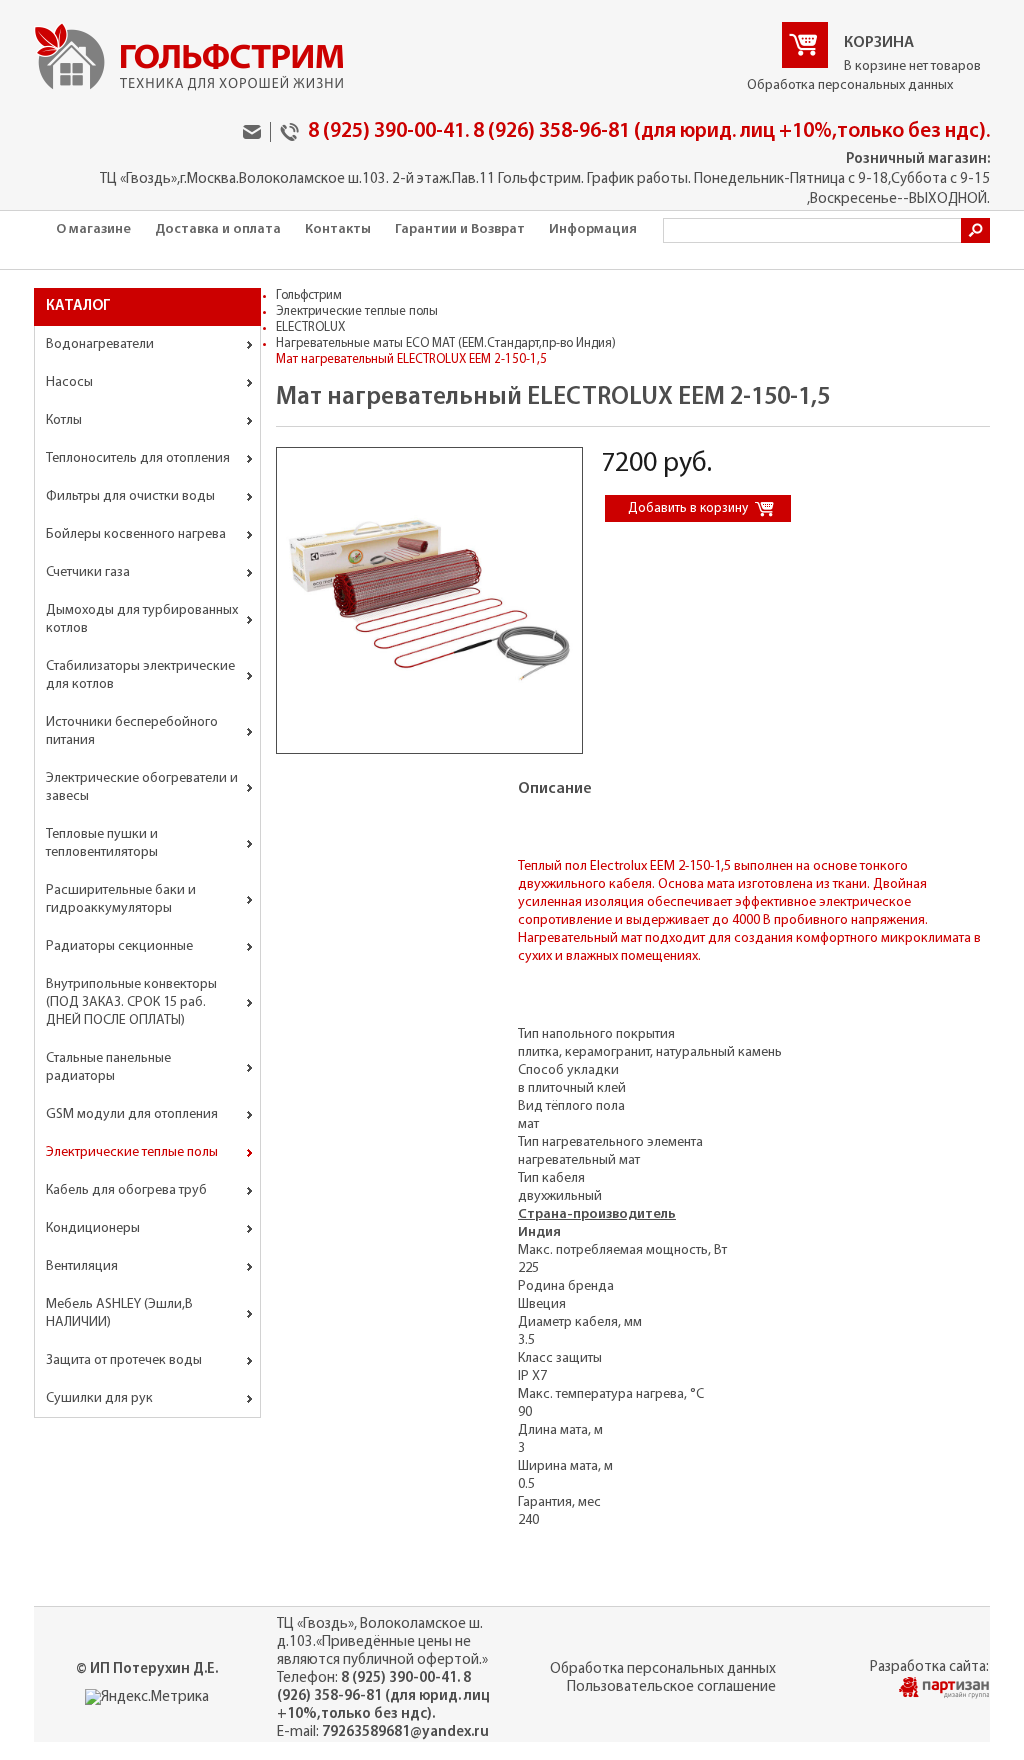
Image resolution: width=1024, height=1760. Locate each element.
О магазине (93, 229)
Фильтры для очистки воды (130, 496)
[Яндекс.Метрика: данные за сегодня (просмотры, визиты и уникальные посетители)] (147, 1698)
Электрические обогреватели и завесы (142, 787)
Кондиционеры (93, 1228)
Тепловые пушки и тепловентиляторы (102, 843)
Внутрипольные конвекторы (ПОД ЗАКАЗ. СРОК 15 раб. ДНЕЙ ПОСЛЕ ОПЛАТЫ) (131, 1002)
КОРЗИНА (879, 43)
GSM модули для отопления (132, 1114)
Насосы (69, 382)
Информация (593, 229)
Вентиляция (82, 1266)
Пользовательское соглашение (671, 1687)
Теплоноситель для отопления (138, 458)
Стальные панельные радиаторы (108, 1067)
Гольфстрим (309, 295)
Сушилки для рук (99, 1398)
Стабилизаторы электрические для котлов (140, 675)
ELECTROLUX (310, 327)
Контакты (338, 229)
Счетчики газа (88, 572)
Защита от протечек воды (124, 1360)
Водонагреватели (100, 344)
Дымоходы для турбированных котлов (142, 619)
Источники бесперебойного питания (132, 731)
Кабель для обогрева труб (126, 1190)
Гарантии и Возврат (460, 229)
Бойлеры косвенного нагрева (136, 534)
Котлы (64, 420)
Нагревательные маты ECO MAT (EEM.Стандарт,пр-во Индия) (446, 343)
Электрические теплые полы (132, 1152)
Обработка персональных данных (850, 85)
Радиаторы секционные (119, 946)
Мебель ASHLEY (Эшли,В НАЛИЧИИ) (119, 1313)
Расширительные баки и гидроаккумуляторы (121, 899)
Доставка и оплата (218, 229)
